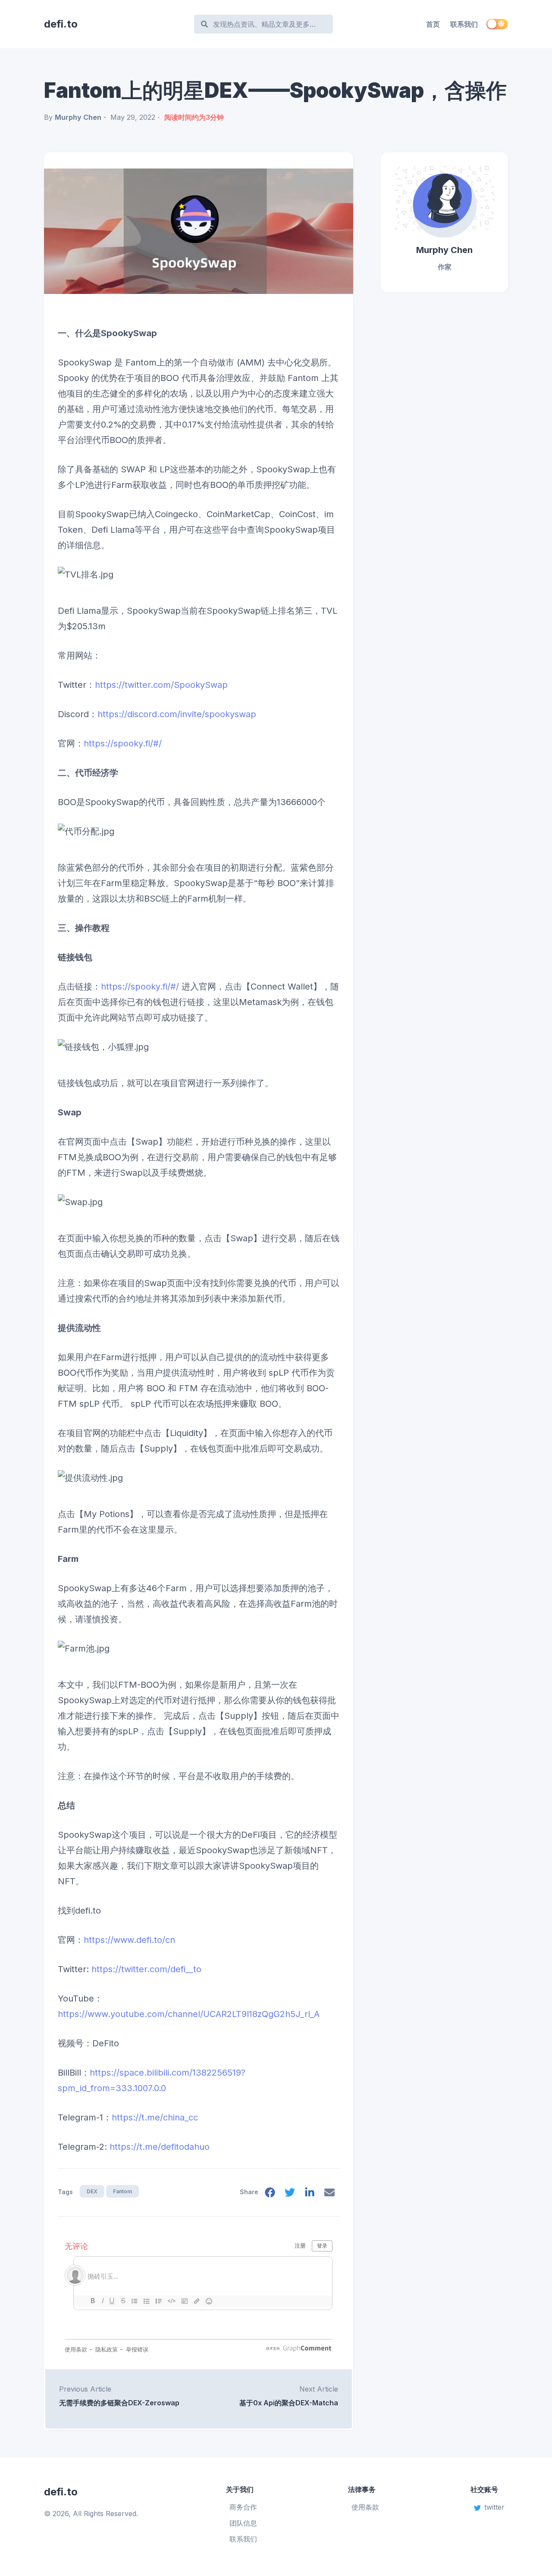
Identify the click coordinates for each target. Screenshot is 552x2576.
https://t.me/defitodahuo (160, 2147)
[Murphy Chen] (444, 198)
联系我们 (464, 24)
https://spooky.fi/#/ (123, 743)
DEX (92, 2191)
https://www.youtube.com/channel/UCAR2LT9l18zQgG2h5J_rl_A (189, 2014)
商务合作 (243, 2507)
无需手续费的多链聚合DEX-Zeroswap (119, 2403)
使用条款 (365, 2507)
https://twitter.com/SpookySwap (161, 685)
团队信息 (243, 2523)
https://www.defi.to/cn (129, 1940)
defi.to (61, 24)
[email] (329, 2194)
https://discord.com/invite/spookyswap (177, 714)
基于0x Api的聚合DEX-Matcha (289, 2403)
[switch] (497, 24)
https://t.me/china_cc (155, 2117)
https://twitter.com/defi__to (146, 1969)
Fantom (122, 2191)
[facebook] (270, 2194)
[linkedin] (310, 2194)
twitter (494, 2507)
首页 (433, 24)
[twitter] (290, 2194)
